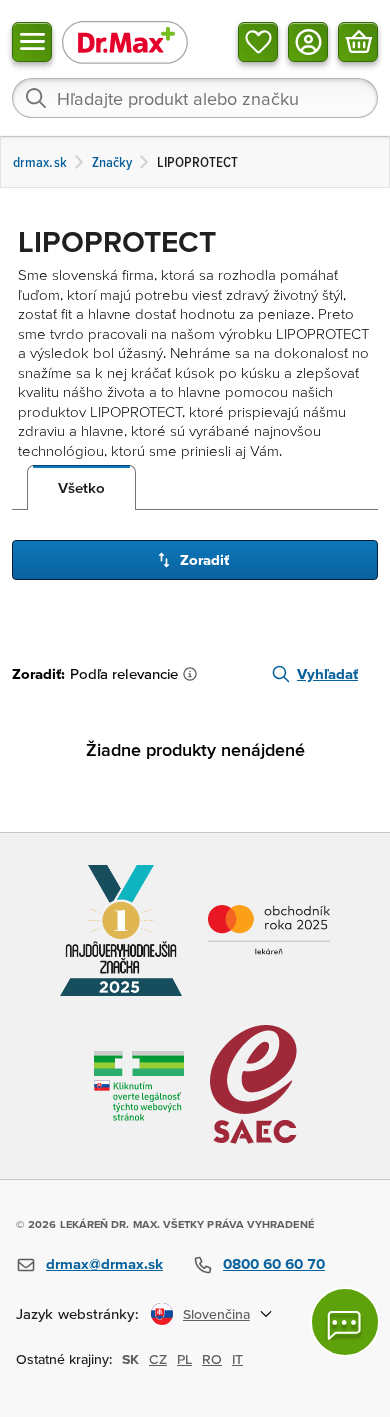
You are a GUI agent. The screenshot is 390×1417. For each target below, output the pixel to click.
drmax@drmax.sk (104, 1263)
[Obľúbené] (258, 42)
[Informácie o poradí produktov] (194, 674)
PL (184, 1359)
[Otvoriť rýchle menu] (32, 42)
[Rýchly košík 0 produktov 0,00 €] (358, 42)
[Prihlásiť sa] (308, 42)
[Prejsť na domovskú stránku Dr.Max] (125, 41)
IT (237, 1359)
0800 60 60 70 (274, 1263)
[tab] (81, 488)
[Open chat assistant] (345, 1322)
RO (212, 1359)
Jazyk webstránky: (77, 1313)
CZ (158, 1359)
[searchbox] (195, 98)
